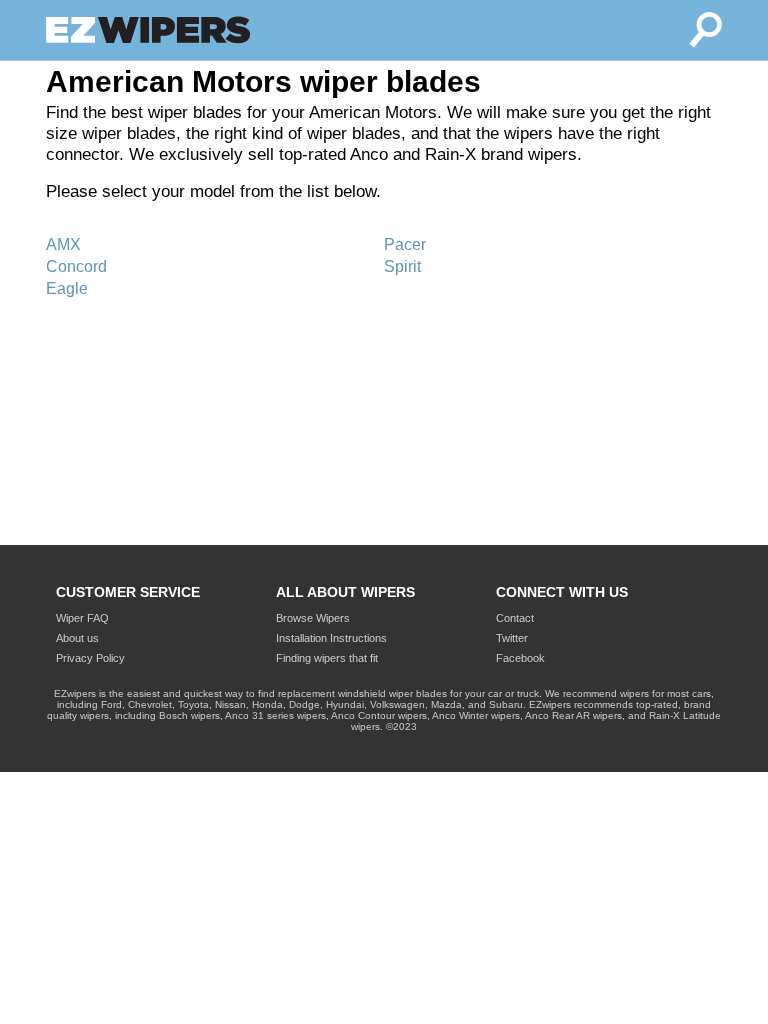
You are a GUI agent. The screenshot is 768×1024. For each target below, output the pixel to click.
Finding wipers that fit (327, 658)
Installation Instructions (331, 638)
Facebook (520, 658)
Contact (515, 618)
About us (77, 638)
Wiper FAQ (82, 618)
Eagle (67, 288)
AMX (63, 244)
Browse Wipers (313, 618)
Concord (76, 266)
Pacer (405, 244)
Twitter (512, 638)
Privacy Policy (90, 658)
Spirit (402, 266)
